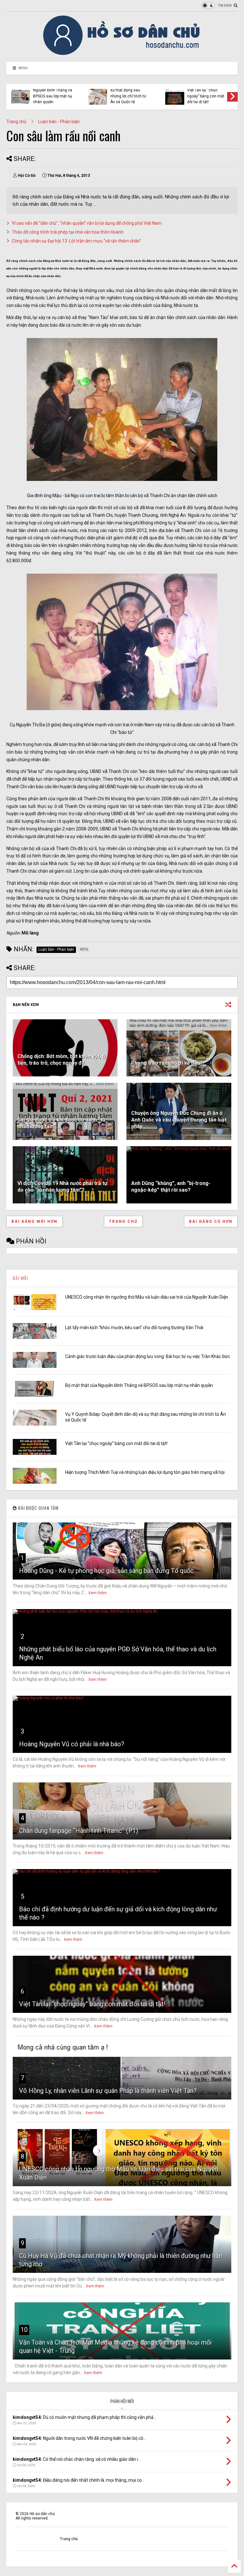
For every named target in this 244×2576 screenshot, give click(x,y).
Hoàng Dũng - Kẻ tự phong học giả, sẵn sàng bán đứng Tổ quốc (106, 1571)
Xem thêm (98, 1593)
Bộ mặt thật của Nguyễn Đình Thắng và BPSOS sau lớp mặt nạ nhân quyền (139, 1385)
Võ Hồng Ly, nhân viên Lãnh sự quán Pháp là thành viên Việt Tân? (108, 2091)
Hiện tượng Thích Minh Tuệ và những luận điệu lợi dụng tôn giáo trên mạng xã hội (53, 93)
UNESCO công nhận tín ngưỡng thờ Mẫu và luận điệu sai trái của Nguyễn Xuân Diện (147, 1297)
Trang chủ (16, 122)
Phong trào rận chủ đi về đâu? (167, 1063)
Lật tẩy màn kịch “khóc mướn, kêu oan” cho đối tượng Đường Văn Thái (134, 1328)
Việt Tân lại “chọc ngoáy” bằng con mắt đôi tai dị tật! (116, 1443)
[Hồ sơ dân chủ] (122, 54)
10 (24, 2330)
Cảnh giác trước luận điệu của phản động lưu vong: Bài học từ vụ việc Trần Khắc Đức (148, 1356)
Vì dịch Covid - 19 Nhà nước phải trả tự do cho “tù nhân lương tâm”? (62, 1187)
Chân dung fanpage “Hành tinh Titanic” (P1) (79, 1831)
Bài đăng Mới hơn (34, 1221)
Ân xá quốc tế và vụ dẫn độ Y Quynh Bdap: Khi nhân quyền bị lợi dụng (129, 93)
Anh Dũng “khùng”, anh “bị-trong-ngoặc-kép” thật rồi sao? (171, 1187)
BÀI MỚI (20, 1278)
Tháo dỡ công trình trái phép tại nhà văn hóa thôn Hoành (68, 232)
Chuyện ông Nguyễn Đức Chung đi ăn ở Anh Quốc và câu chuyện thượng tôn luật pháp (179, 1120)
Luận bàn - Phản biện (59, 122)
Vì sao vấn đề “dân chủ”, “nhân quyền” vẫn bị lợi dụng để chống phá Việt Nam (87, 223)
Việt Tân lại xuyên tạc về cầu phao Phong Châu (206, 96)
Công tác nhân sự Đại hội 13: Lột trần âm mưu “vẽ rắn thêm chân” (76, 241)
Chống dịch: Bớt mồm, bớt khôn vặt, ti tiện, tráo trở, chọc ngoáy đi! (61, 1060)
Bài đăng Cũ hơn (211, 1221)
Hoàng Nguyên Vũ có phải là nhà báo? (72, 1744)
